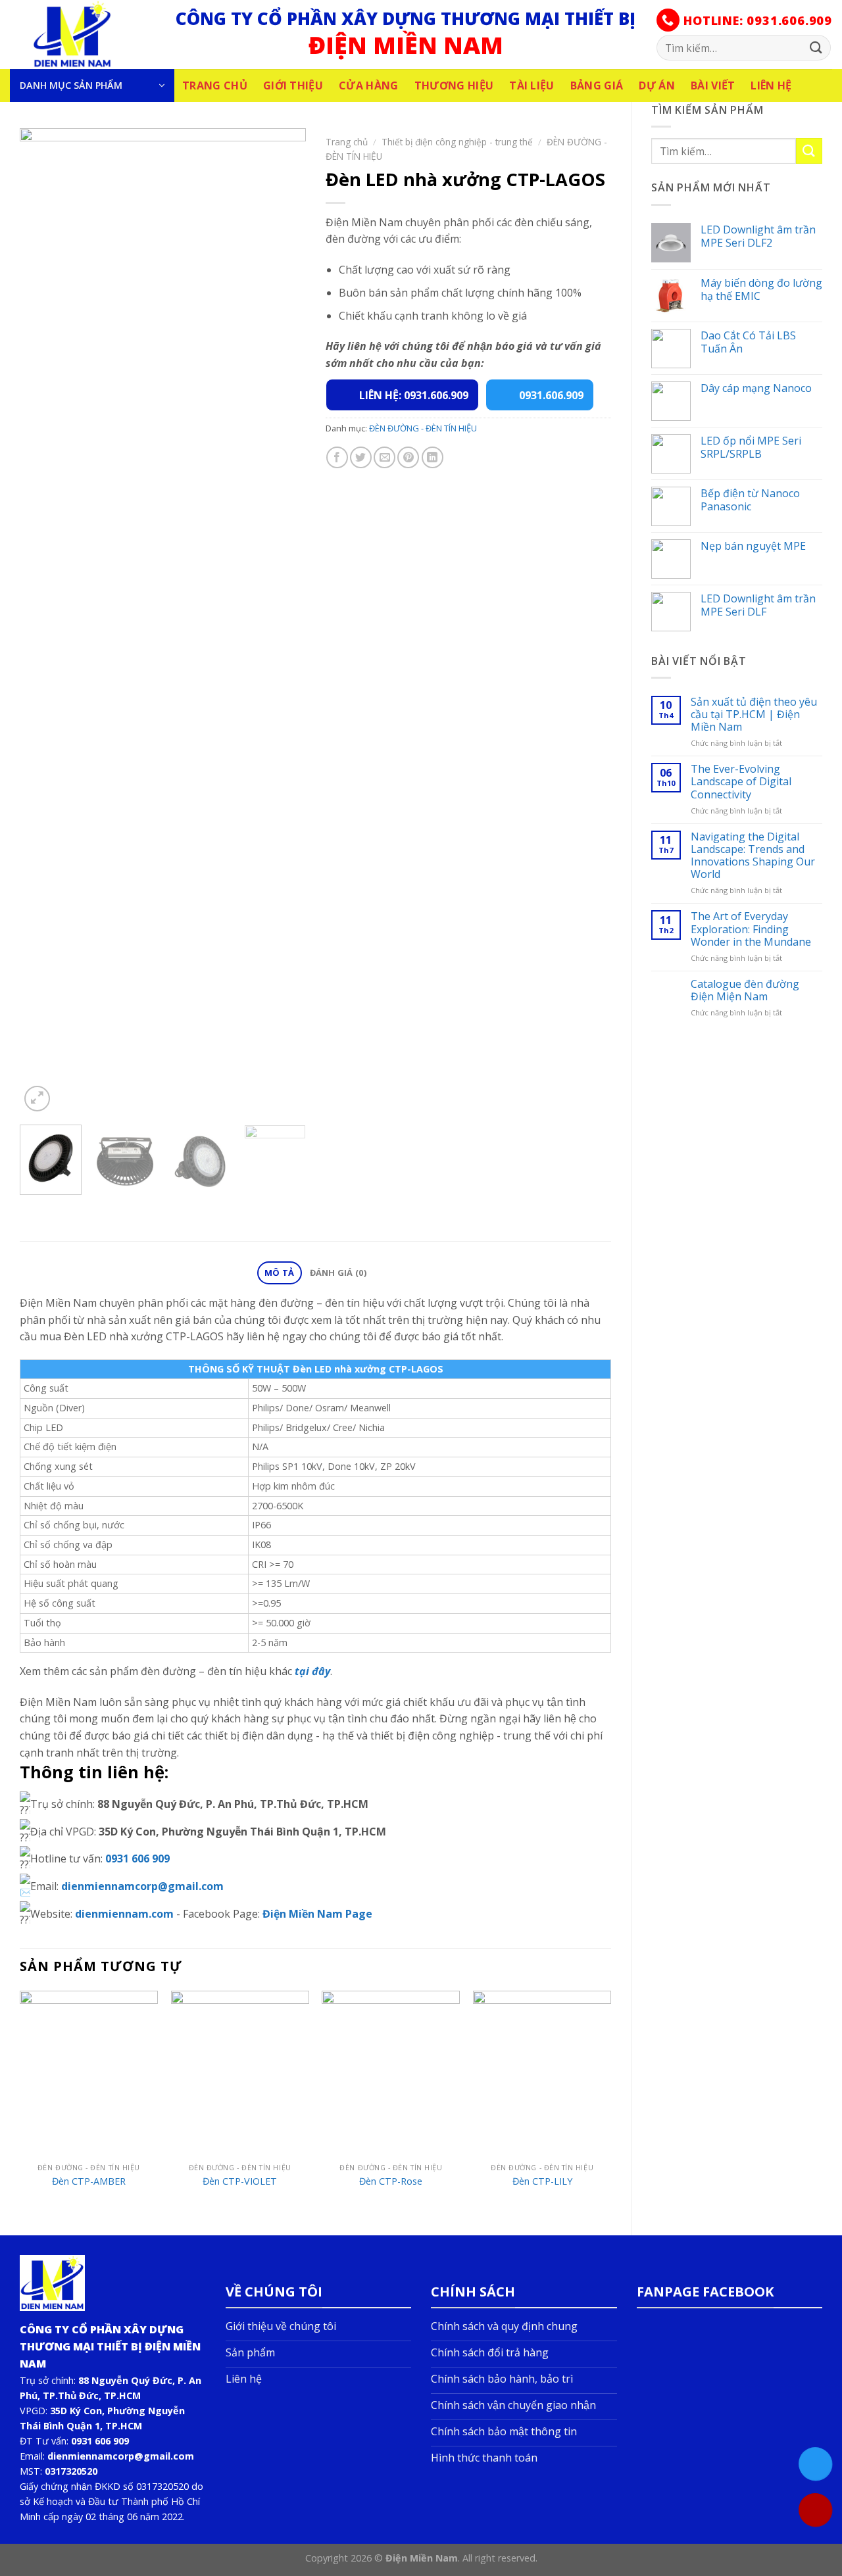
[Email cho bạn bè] (384, 457)
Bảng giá (597, 85)
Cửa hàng (369, 85)
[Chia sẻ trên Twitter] (361, 457)
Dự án (657, 85)
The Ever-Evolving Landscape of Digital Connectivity (741, 782)
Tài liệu (532, 85)
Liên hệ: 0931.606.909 (414, 395)
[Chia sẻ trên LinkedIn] (433, 457)
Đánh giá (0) (338, 1273)
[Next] (284, 621)
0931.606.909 (551, 395)
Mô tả (279, 1273)
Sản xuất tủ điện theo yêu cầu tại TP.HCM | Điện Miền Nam (754, 715)
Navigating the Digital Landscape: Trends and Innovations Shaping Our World (753, 856)
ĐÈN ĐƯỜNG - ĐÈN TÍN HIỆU (423, 428)
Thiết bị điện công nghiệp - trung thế (457, 142)
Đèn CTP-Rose (391, 2181)
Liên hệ (771, 85)
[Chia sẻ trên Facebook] (337, 457)
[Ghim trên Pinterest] (408, 457)
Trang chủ (215, 85)
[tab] (280, 1273)
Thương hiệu (454, 85)
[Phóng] (37, 1099)
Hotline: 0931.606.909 (756, 20)
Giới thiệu (293, 85)
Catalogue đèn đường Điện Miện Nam (745, 990)
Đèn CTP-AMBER (89, 2181)
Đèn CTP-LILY (542, 2181)
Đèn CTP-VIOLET (240, 2181)
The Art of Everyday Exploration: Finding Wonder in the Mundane (751, 929)
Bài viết (713, 85)
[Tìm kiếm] (816, 48)
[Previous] (42, 621)
